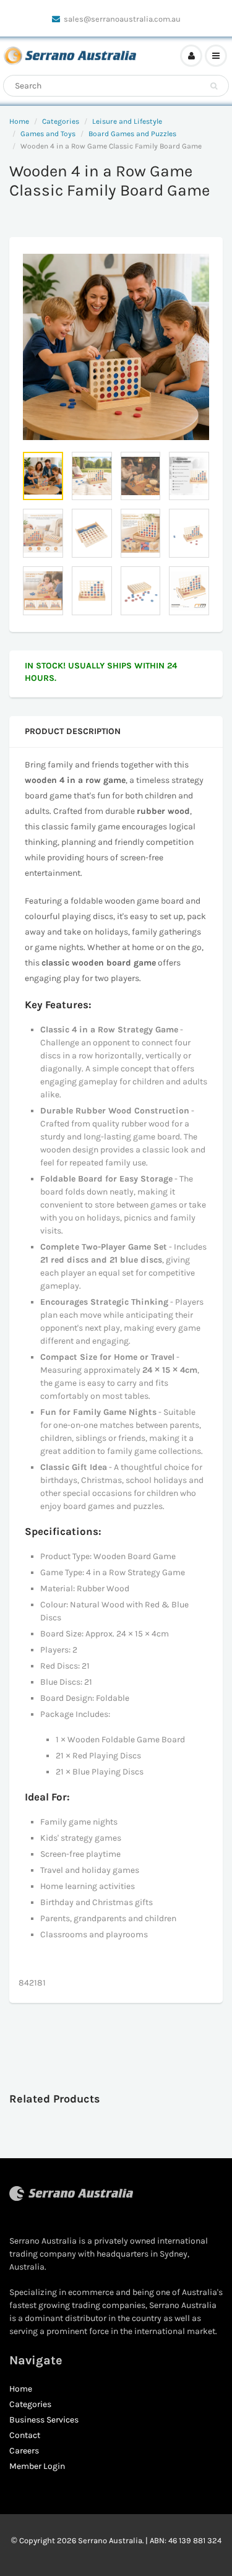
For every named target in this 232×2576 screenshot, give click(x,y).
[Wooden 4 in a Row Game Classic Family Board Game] (116, 347)
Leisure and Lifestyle (127, 121)
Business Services (44, 2420)
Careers (24, 2451)
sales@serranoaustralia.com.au (122, 19)
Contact (25, 2435)
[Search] (214, 86)
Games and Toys (48, 134)
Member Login (37, 2466)
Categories (61, 121)
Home (19, 121)
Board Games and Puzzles (132, 134)
